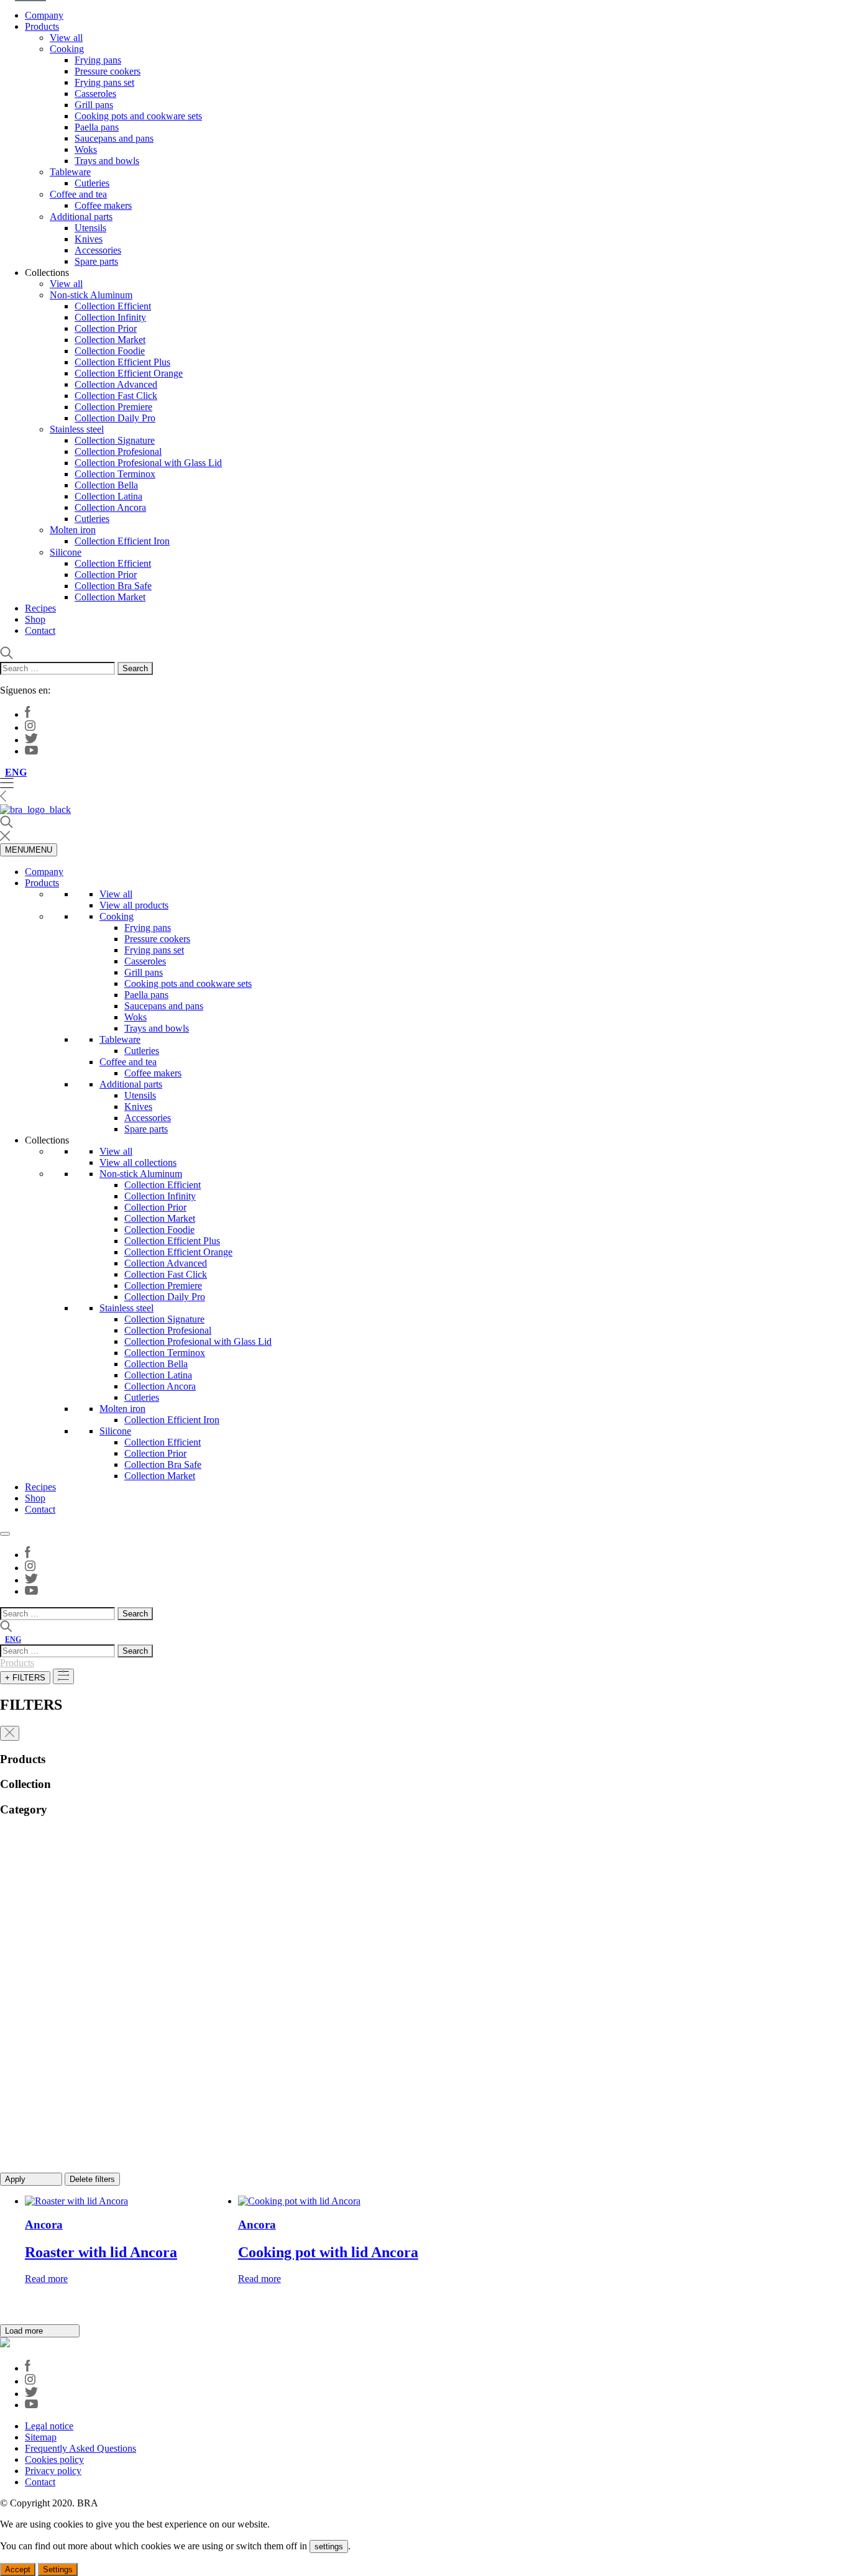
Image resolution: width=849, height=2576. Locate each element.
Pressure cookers (108, 71)
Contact (40, 630)
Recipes (40, 608)
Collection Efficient (113, 306)
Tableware (70, 172)
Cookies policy (54, 2459)
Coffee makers (103, 205)
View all (66, 38)
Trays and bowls (107, 161)
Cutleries (92, 183)
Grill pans (94, 105)
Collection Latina (108, 496)
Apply (16, 2179)
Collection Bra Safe (113, 586)
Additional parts (81, 217)
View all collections (138, 1162)
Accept (18, 2569)
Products (42, 26)
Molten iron (73, 530)
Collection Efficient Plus (122, 362)
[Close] (5, 1534)
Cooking (67, 49)
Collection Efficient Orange (129, 373)
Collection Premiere (113, 407)
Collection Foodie (110, 351)
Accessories (98, 250)
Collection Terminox (115, 474)
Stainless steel (77, 429)
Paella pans (97, 127)
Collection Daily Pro (115, 418)
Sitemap (41, 2437)
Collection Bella (106, 485)
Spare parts (96, 261)
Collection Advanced (116, 384)
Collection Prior (106, 328)
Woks (86, 149)
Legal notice (49, 2426)
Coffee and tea (78, 194)
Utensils (90, 228)
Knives (89, 239)
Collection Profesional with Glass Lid (148, 463)
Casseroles (95, 94)
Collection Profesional (118, 451)
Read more (46, 2279)
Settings (58, 2569)
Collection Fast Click (116, 396)
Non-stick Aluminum (91, 295)
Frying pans (98, 60)
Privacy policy (53, 2471)
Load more (25, 2331)
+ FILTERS (25, 1678)
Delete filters (92, 2179)
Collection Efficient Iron (122, 541)
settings (329, 2546)
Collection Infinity (110, 317)
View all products (134, 905)
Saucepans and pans (114, 138)
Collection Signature (115, 440)
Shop (35, 619)
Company (44, 15)
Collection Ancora (110, 507)
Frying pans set (104, 82)
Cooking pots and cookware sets (138, 116)
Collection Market (110, 340)
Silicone (66, 552)
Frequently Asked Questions (80, 2448)
